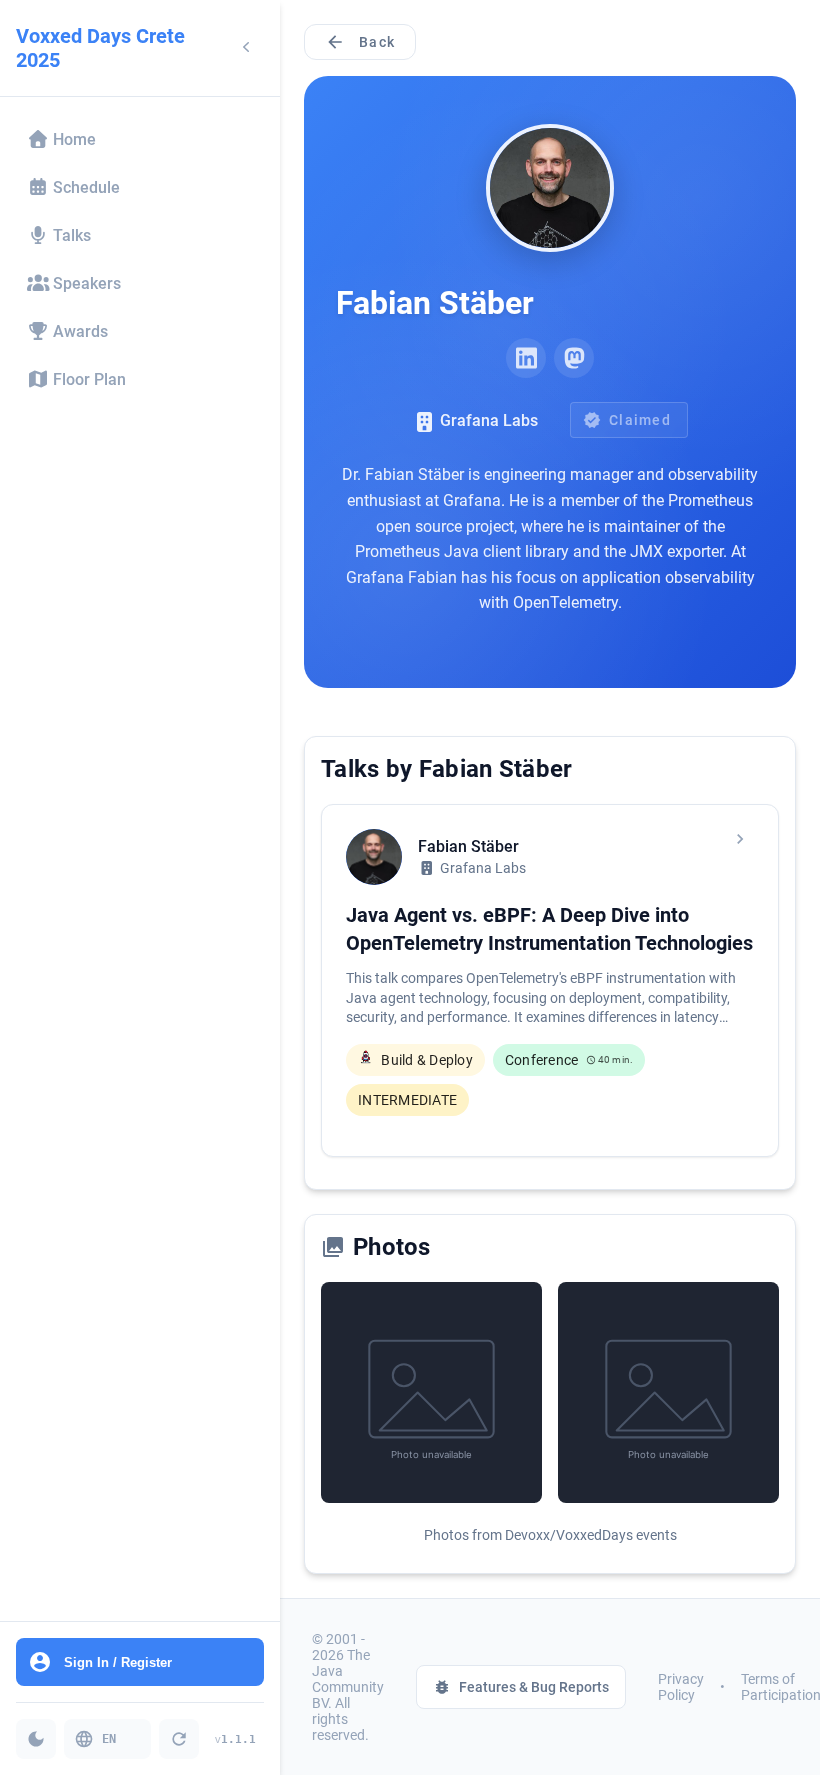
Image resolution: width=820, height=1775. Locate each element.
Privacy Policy (681, 1687)
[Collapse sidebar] (246, 48)
